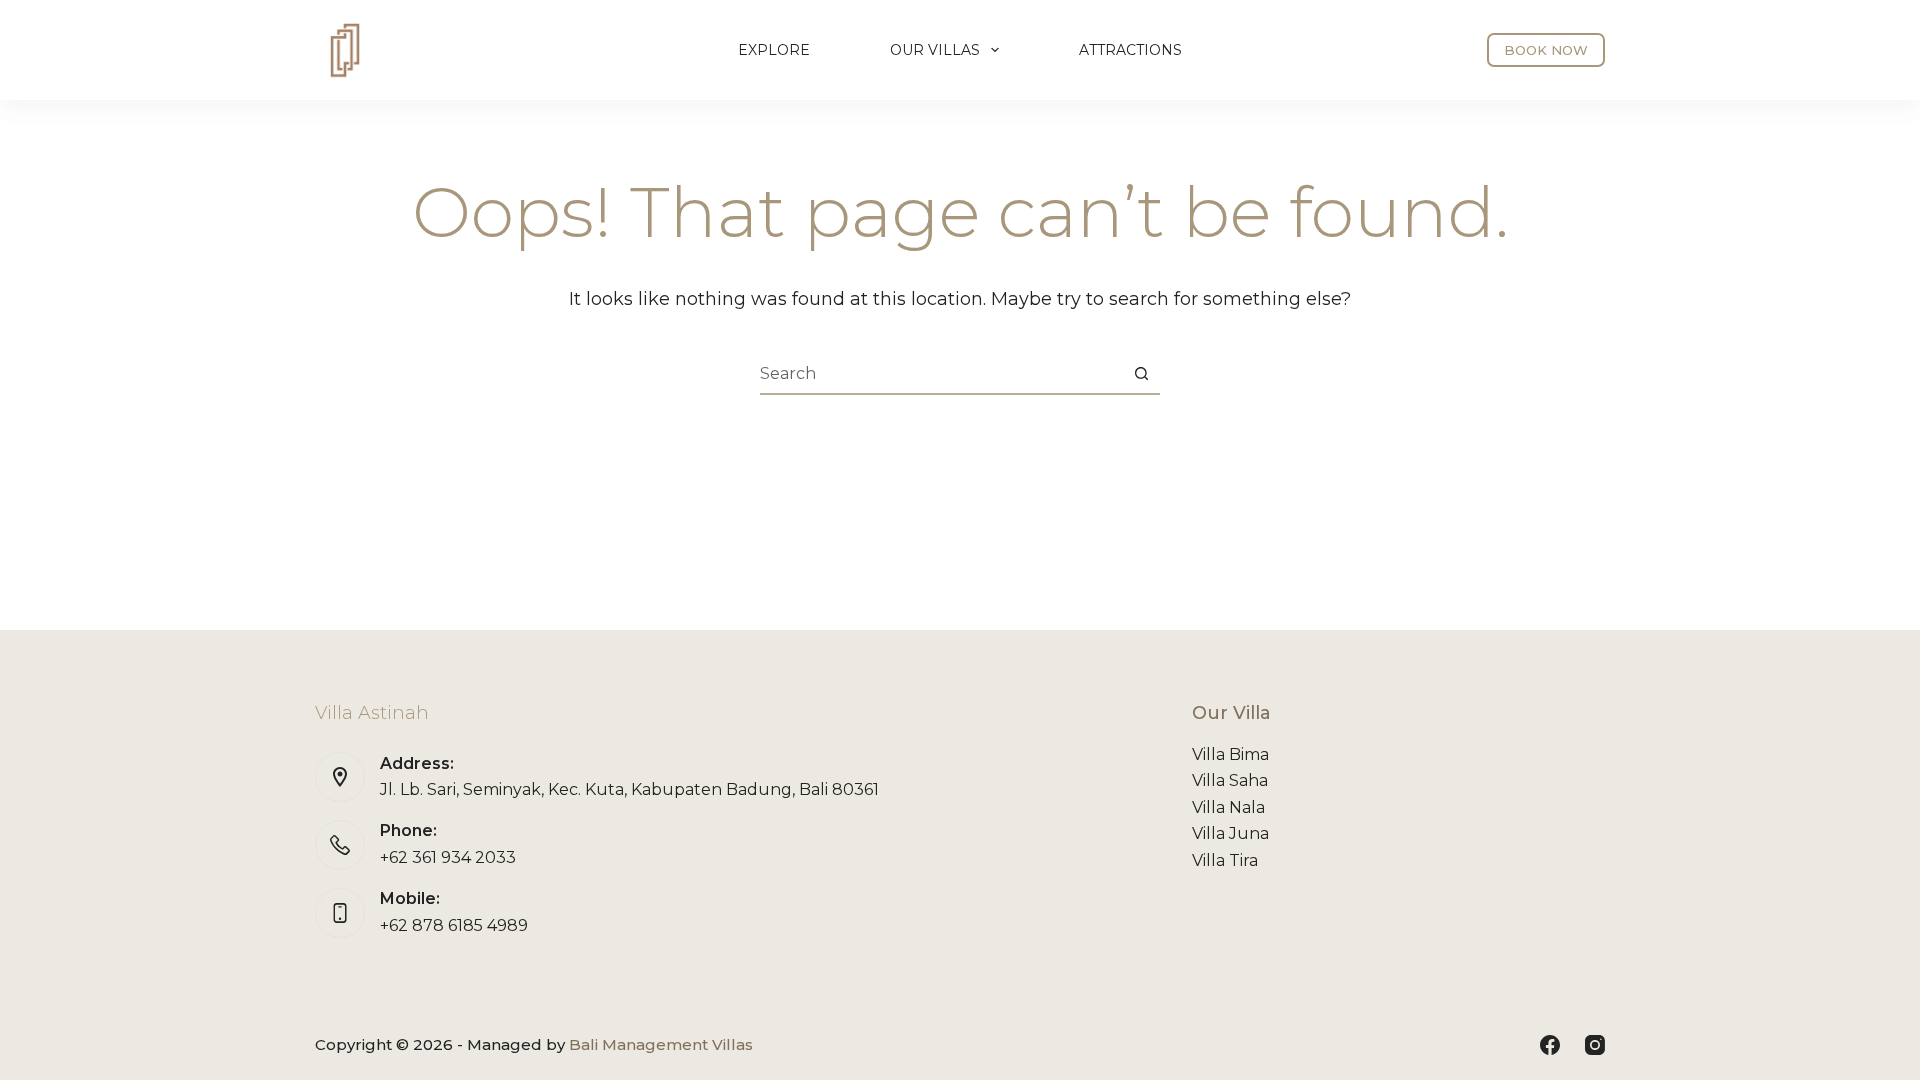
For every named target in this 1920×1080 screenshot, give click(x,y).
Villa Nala (1228, 807)
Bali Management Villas (661, 1044)
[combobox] (941, 374)
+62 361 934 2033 (448, 857)
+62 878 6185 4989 (454, 925)
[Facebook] (1550, 1045)
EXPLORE (774, 50)
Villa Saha (1230, 780)
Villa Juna (1230, 833)
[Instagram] (1595, 1045)
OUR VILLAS (935, 50)
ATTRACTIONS (1130, 50)
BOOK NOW (1546, 50)
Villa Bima (1230, 754)
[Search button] (1141, 374)
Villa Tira (1225, 860)
